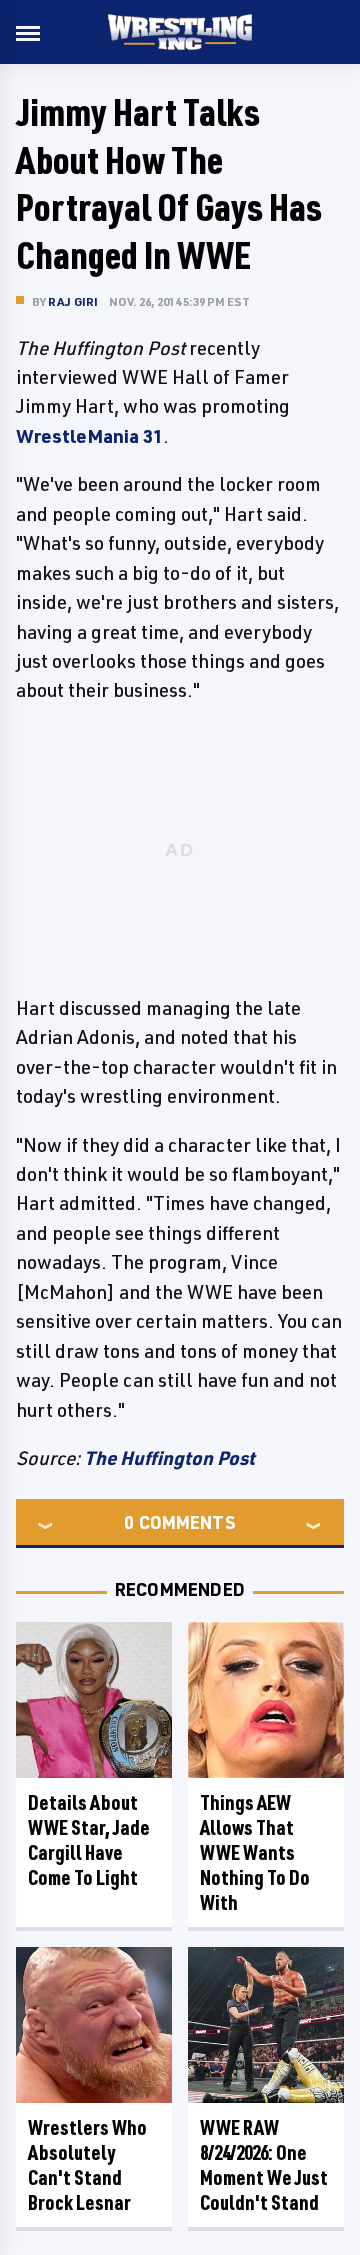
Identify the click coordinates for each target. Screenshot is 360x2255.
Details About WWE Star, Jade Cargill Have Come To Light (89, 1840)
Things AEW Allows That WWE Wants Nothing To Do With (255, 1852)
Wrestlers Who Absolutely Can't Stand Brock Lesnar (87, 2165)
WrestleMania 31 (89, 436)
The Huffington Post (169, 1458)
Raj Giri (73, 301)
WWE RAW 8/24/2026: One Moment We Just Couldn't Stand (264, 2165)
